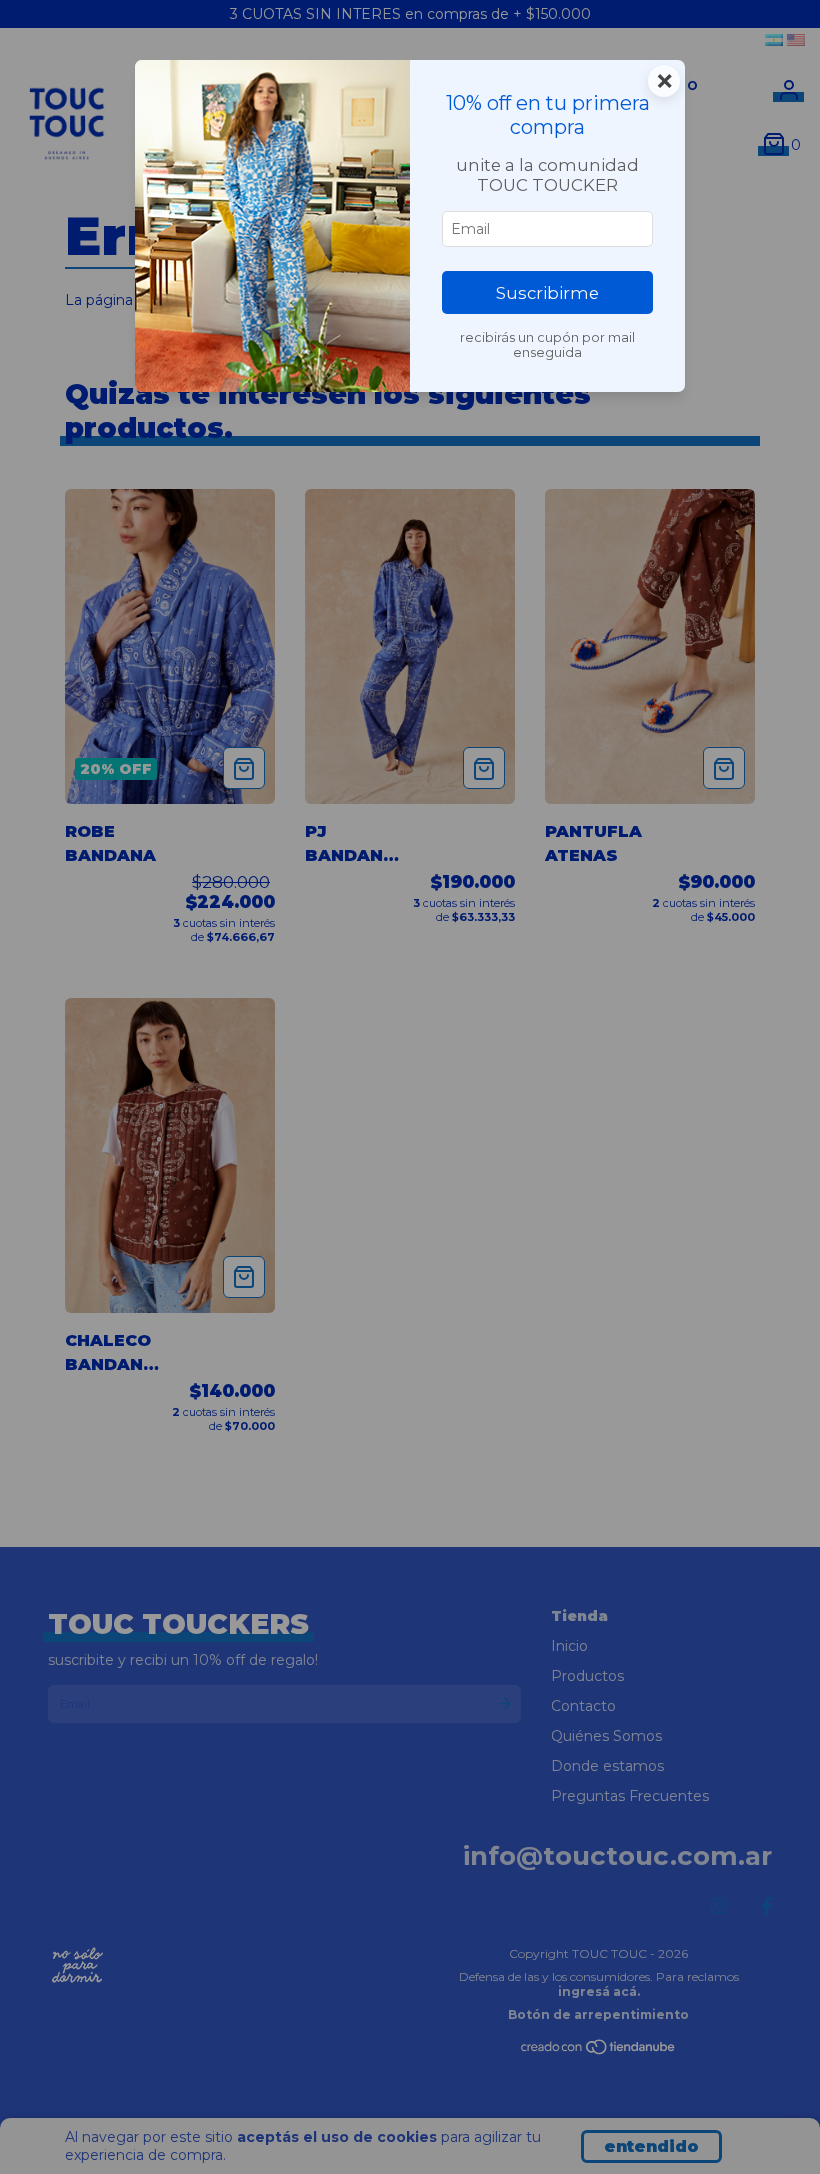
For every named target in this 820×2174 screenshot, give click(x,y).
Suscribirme (547, 293)
